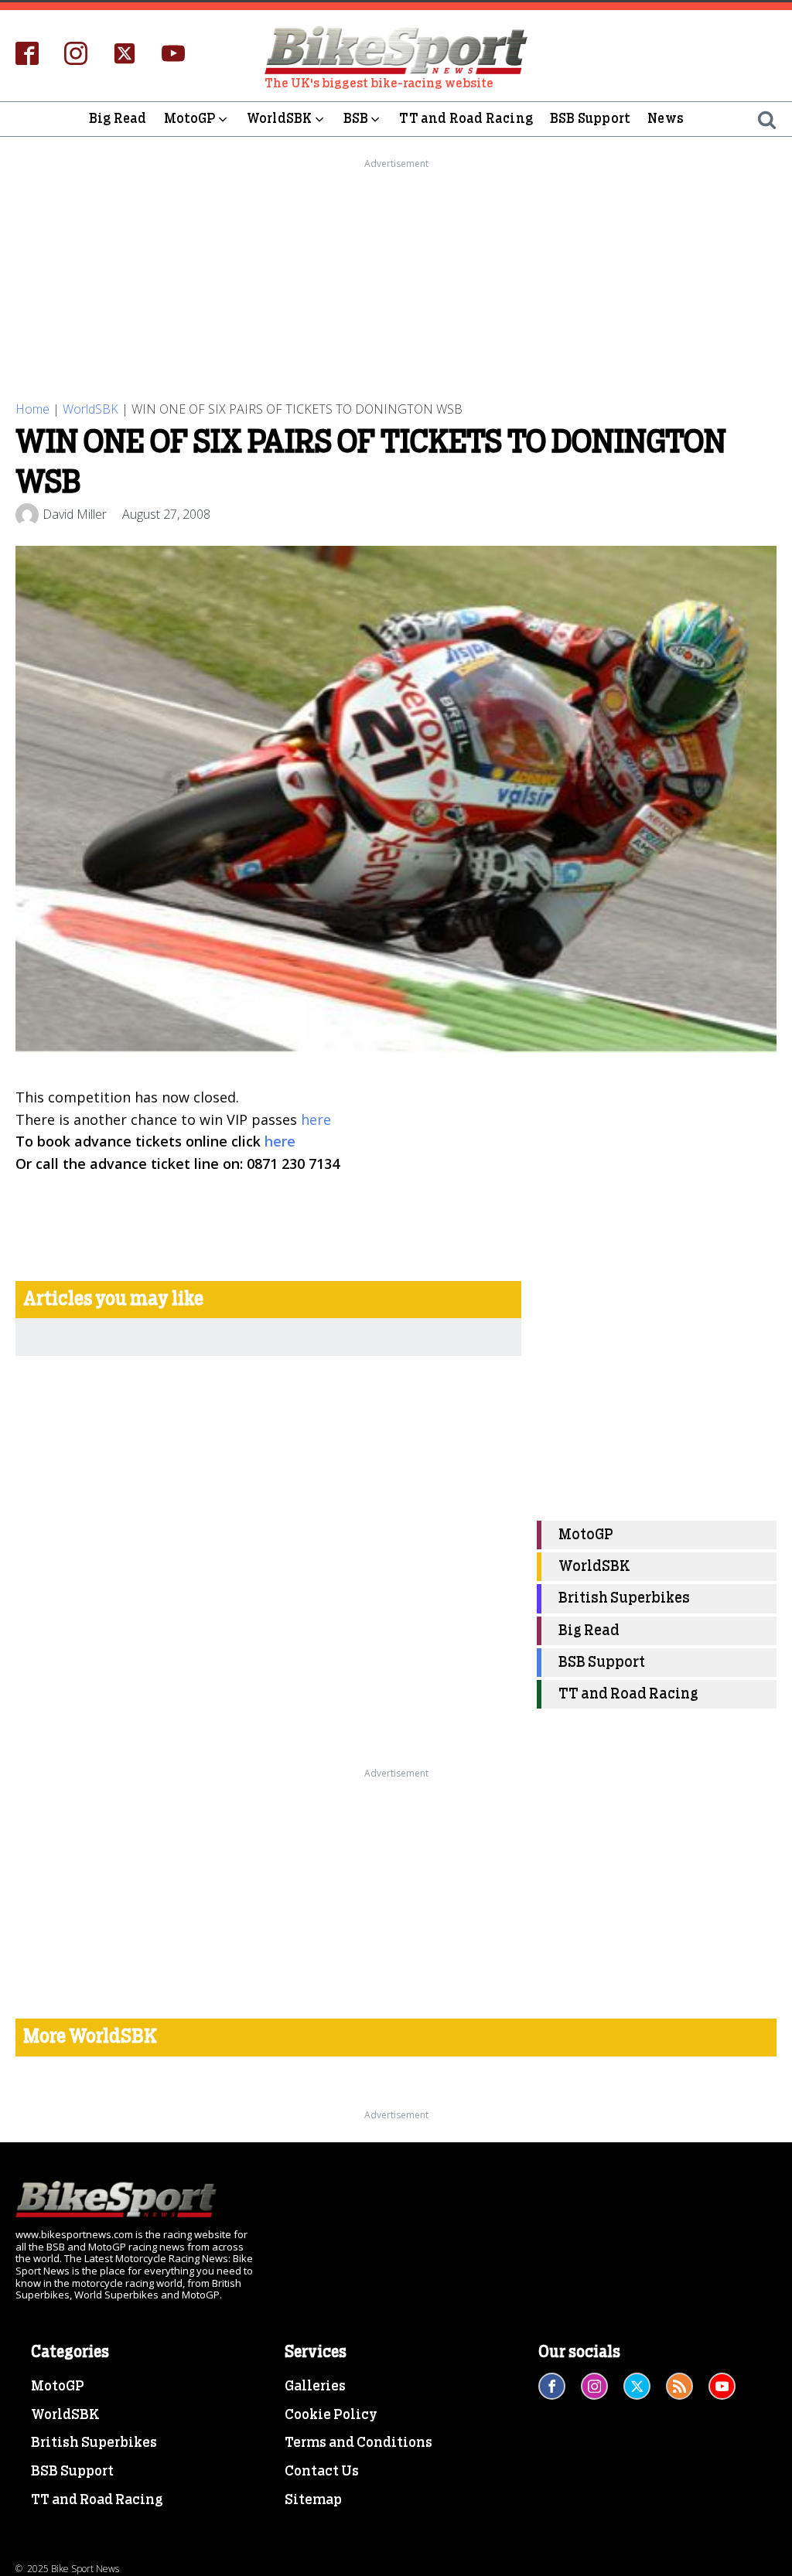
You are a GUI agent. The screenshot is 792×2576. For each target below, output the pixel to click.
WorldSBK (280, 119)
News (666, 119)
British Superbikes (624, 1598)
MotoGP (190, 119)
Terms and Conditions (358, 2443)
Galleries (315, 2387)
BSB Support (590, 119)
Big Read (118, 119)
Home (32, 409)
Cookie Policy (331, 2415)
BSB (356, 119)
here (316, 1119)
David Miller (75, 514)
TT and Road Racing (466, 119)
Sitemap (313, 2500)
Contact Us (322, 2472)
